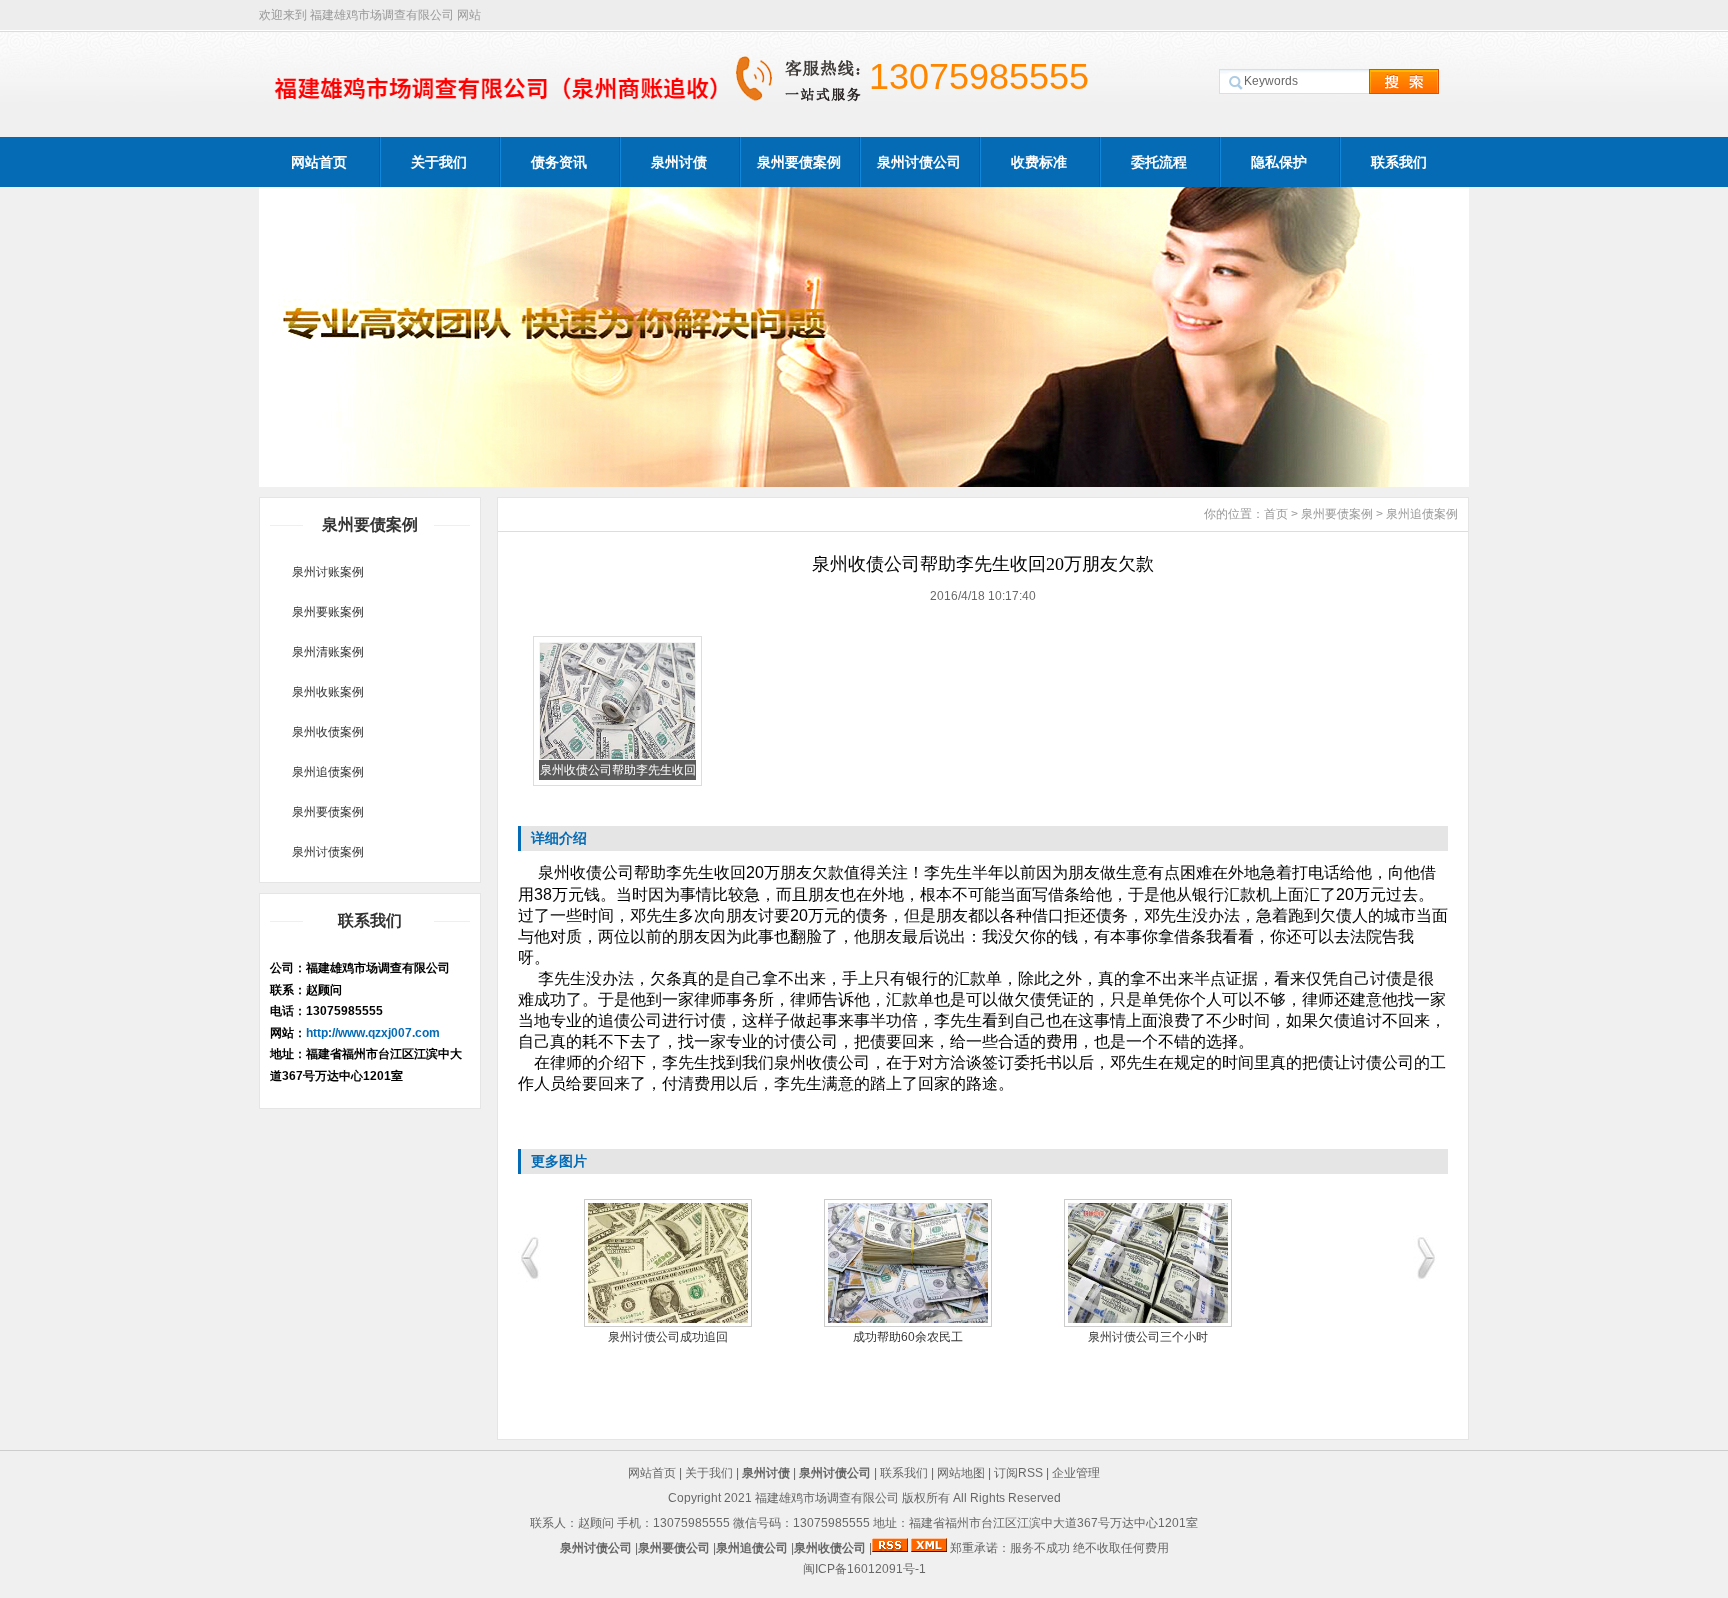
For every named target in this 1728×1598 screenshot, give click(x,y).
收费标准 (1039, 162)
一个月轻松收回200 (1155, 1337)
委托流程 (1159, 162)
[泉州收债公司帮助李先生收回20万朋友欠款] (617, 756)
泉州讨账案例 (328, 572)
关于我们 (439, 162)
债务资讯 (559, 162)
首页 (1276, 514)
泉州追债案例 (328, 772)
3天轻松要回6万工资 (675, 1337)
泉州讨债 (679, 162)
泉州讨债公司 (919, 162)
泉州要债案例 (799, 162)
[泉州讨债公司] (864, 482)
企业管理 (1076, 1473)
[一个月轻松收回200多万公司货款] (1155, 1263)
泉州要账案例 (328, 612)
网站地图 (961, 1473)
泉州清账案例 (328, 652)
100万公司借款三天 (915, 1337)
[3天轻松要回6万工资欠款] (675, 1263)
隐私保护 (1279, 162)
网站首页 (319, 162)
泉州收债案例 (328, 732)
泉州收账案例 (328, 692)
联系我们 (1399, 162)
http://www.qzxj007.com (373, 1033)
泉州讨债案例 (328, 852)
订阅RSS (1018, 1473)
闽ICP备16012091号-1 (864, 1569)
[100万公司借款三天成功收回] (915, 1263)
